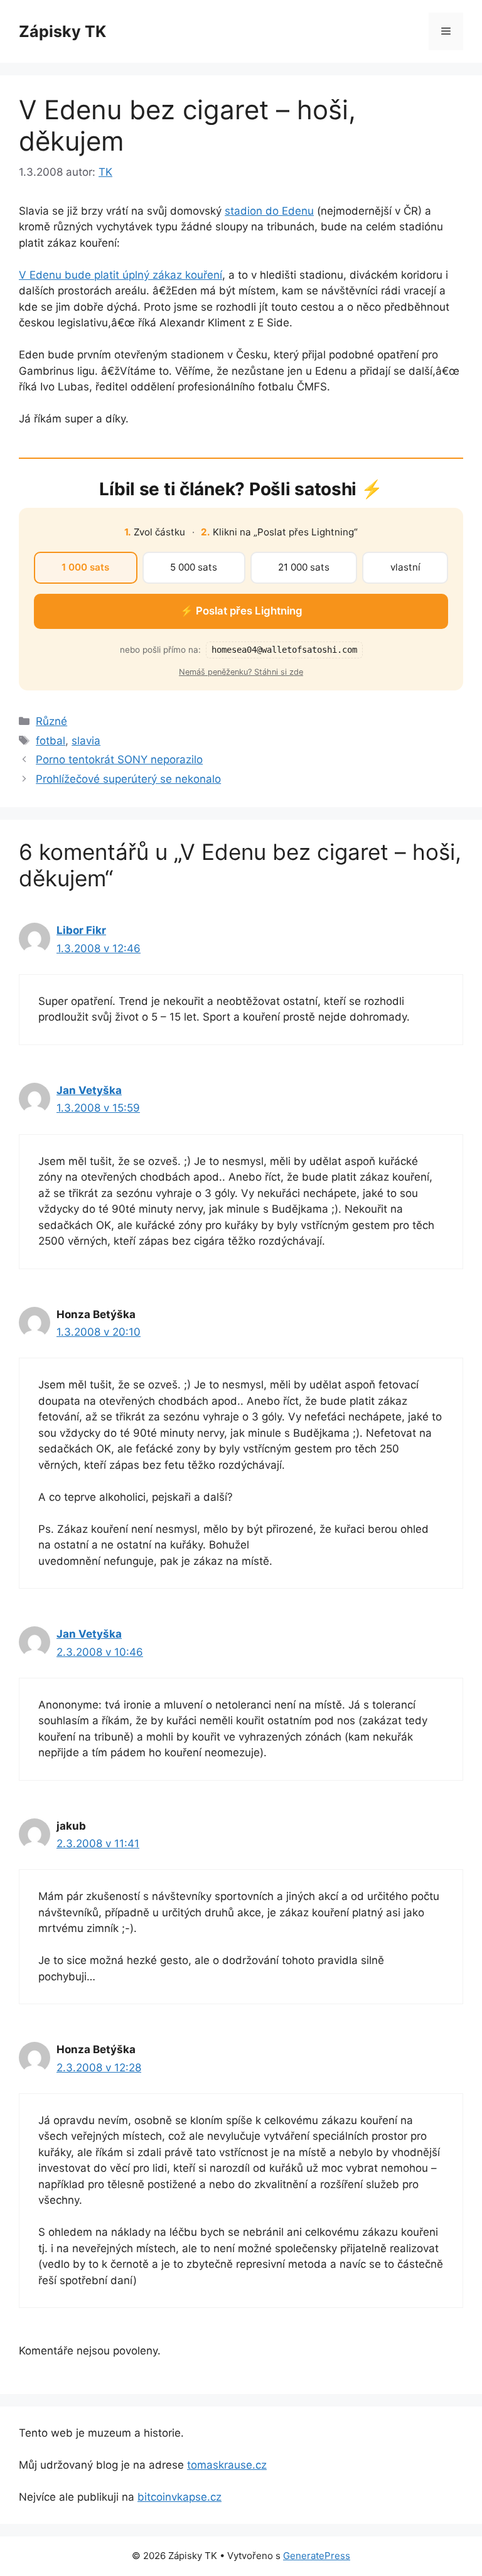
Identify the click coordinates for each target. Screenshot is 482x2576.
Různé (51, 721)
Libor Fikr (81, 930)
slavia (86, 741)
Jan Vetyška (89, 1090)
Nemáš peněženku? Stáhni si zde (241, 672)
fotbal (51, 741)
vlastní (405, 567)
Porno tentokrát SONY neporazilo (119, 759)
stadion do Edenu (269, 211)
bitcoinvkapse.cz (179, 2497)
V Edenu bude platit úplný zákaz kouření (120, 275)
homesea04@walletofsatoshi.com (284, 650)
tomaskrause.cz (227, 2465)
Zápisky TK (62, 31)
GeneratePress (317, 2556)
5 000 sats (194, 567)
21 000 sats (304, 567)
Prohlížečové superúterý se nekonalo (128, 779)
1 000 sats (85, 567)
